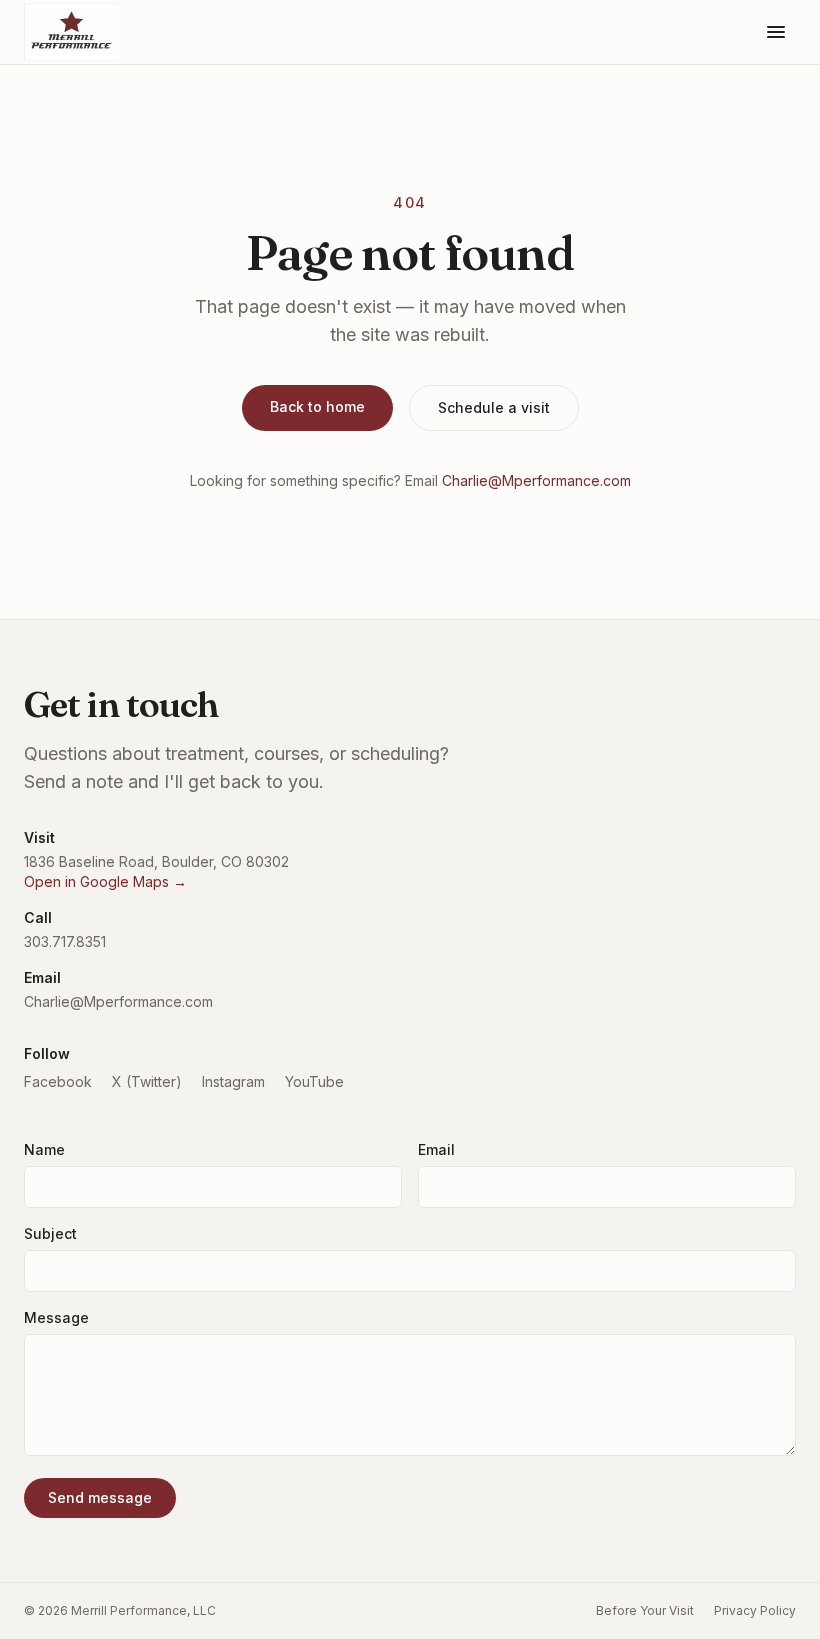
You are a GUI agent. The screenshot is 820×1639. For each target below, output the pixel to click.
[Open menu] (776, 32)
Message (56, 1317)
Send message (100, 1497)
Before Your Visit (645, 1610)
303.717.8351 (65, 941)
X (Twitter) (147, 1081)
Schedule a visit (494, 407)
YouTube (314, 1081)
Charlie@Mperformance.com (536, 480)
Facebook (58, 1081)
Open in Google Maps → (105, 881)
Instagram (233, 1081)
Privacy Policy (755, 1610)
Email (436, 1149)
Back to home (317, 406)
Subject (50, 1233)
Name (44, 1149)
